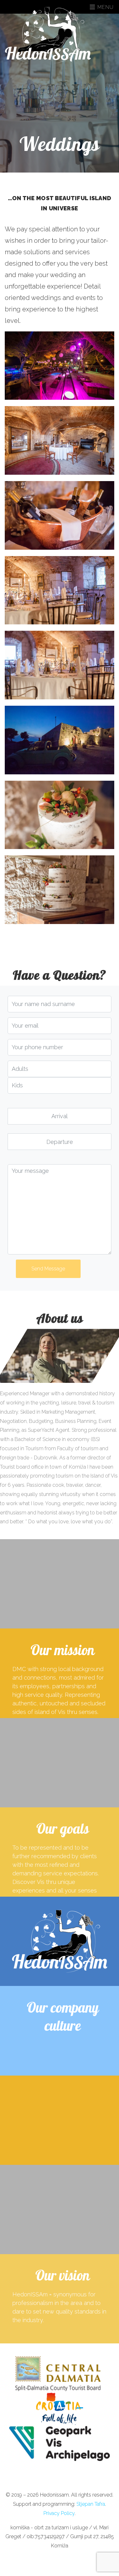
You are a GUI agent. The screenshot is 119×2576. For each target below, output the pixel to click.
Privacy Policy (59, 2513)
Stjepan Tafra (91, 2504)
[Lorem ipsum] (60, 366)
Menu (105, 7)
